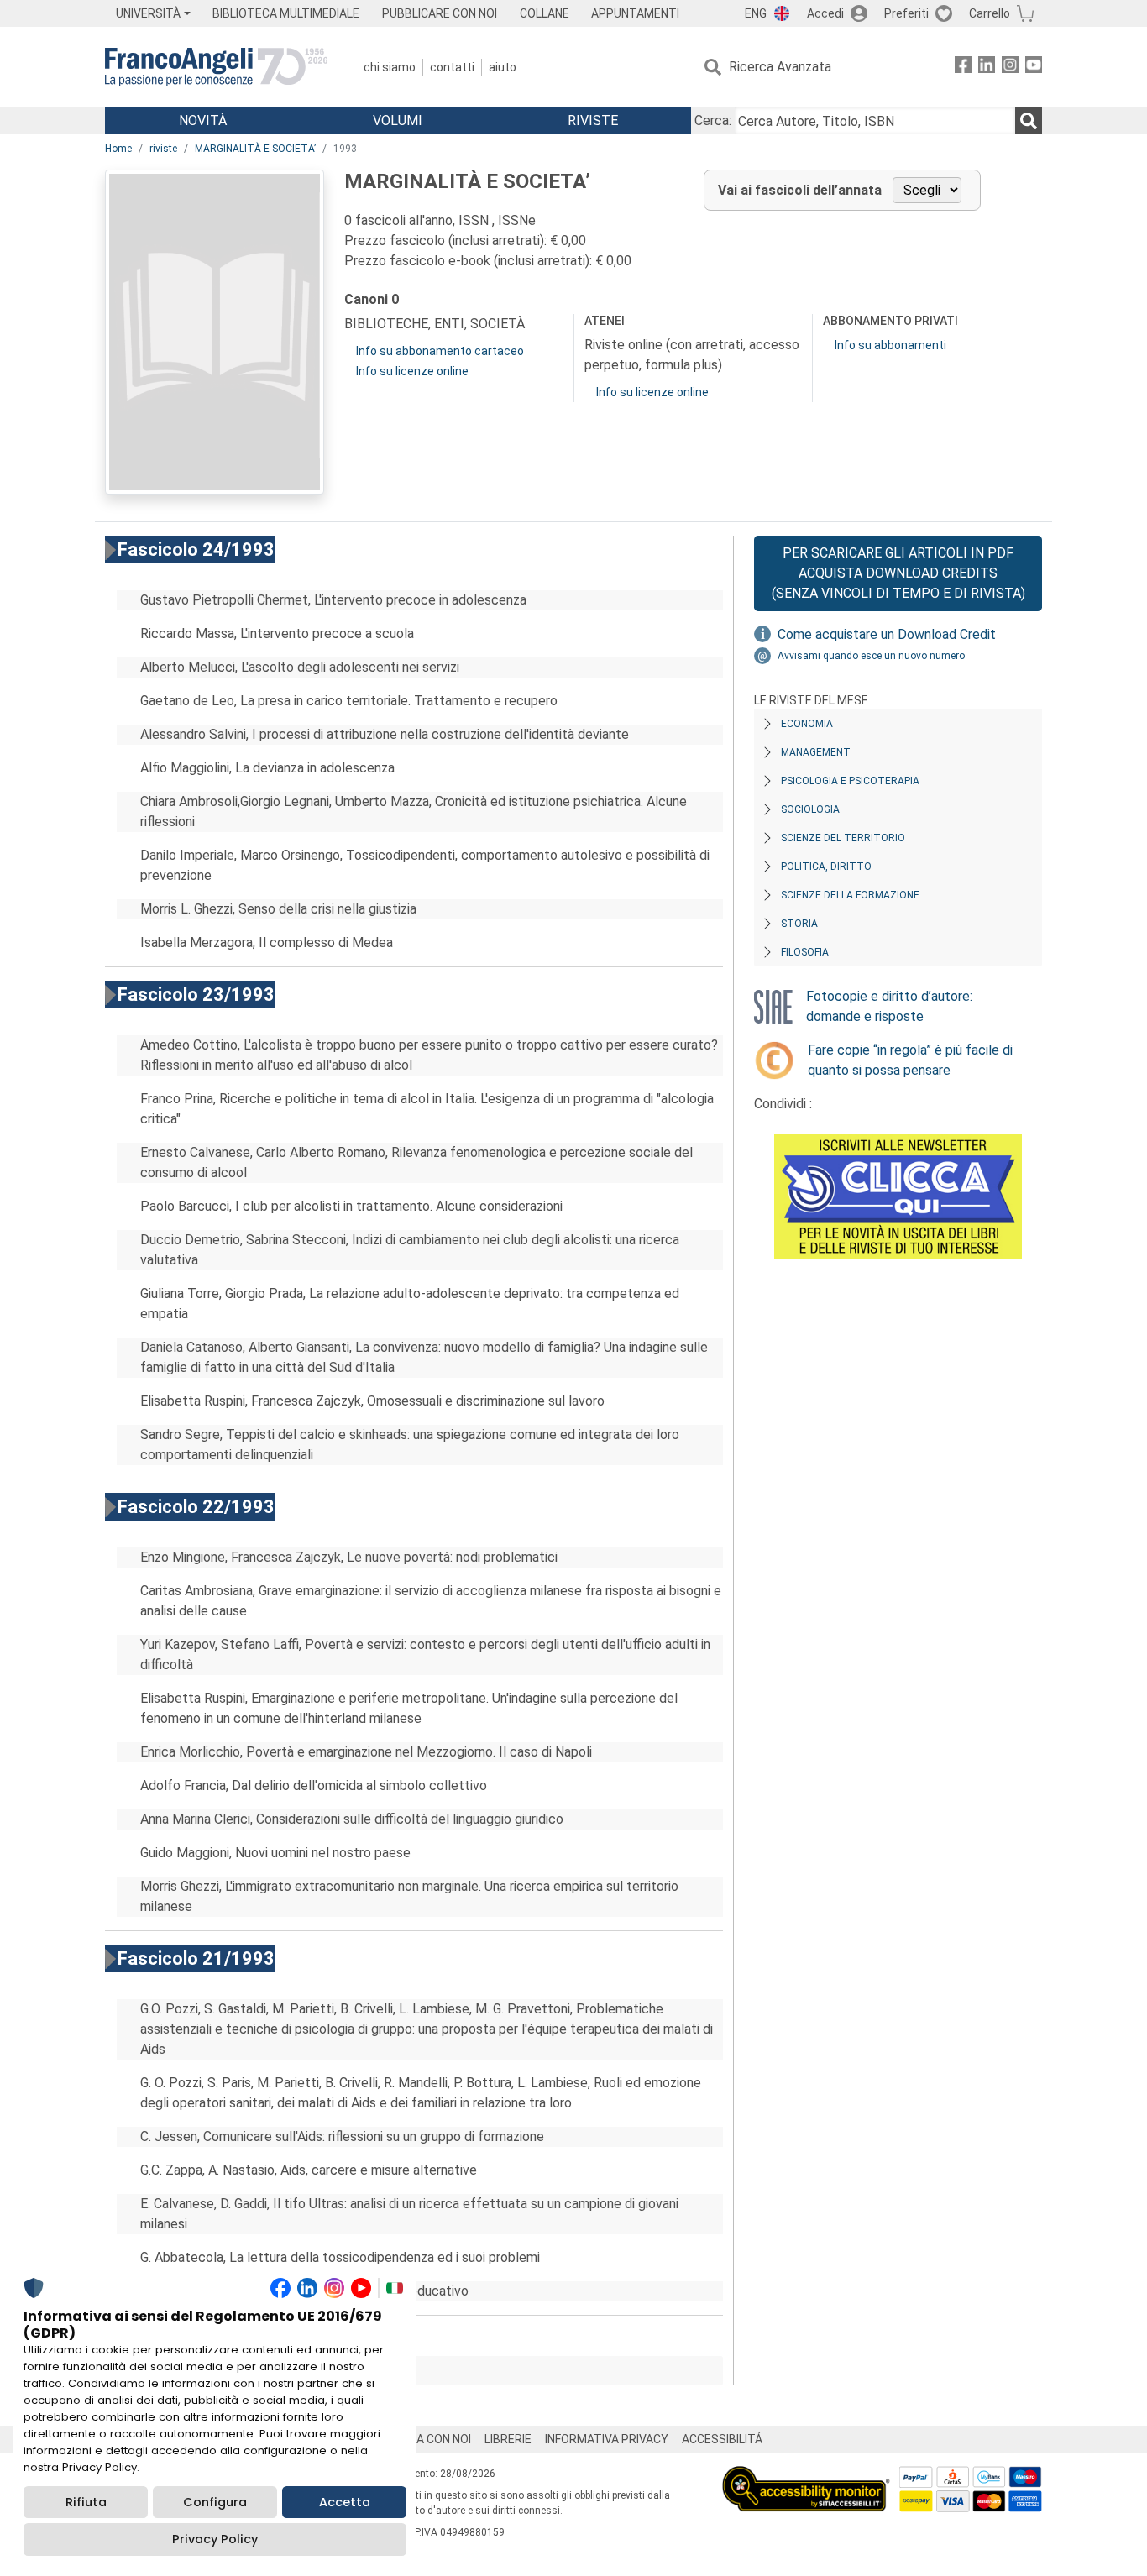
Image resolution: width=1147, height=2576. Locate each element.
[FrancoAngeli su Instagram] (1010, 68)
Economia (807, 724)
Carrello (990, 13)
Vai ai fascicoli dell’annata (800, 190)
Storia (799, 924)
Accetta (345, 2502)
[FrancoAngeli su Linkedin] (987, 68)
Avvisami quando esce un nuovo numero (871, 656)
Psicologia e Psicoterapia (850, 781)
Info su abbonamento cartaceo (440, 351)
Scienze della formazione (850, 895)
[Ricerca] (1029, 121)
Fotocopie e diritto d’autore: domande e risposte (889, 1006)
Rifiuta (86, 2502)
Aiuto (503, 67)
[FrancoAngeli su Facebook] (963, 68)
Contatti (452, 67)
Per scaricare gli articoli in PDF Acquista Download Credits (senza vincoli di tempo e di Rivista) (898, 573)
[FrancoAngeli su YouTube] (1034, 68)
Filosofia (805, 952)
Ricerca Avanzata (780, 67)
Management (816, 752)
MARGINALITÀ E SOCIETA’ (255, 149)
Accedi (825, 13)
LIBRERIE (508, 2439)
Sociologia (810, 809)
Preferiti (906, 13)
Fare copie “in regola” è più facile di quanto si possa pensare (910, 1060)
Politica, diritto (826, 867)
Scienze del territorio (843, 838)
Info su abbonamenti (890, 345)
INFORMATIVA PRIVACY (607, 2439)
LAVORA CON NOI (426, 2439)
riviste (163, 149)
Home (118, 149)
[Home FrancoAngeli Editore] (216, 67)
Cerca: (713, 120)
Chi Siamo (390, 67)
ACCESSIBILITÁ (722, 2439)
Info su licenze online (412, 371)
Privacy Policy (215, 2539)
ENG (756, 13)
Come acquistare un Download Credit (887, 634)
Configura (215, 2502)
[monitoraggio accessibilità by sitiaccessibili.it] (806, 2476)
